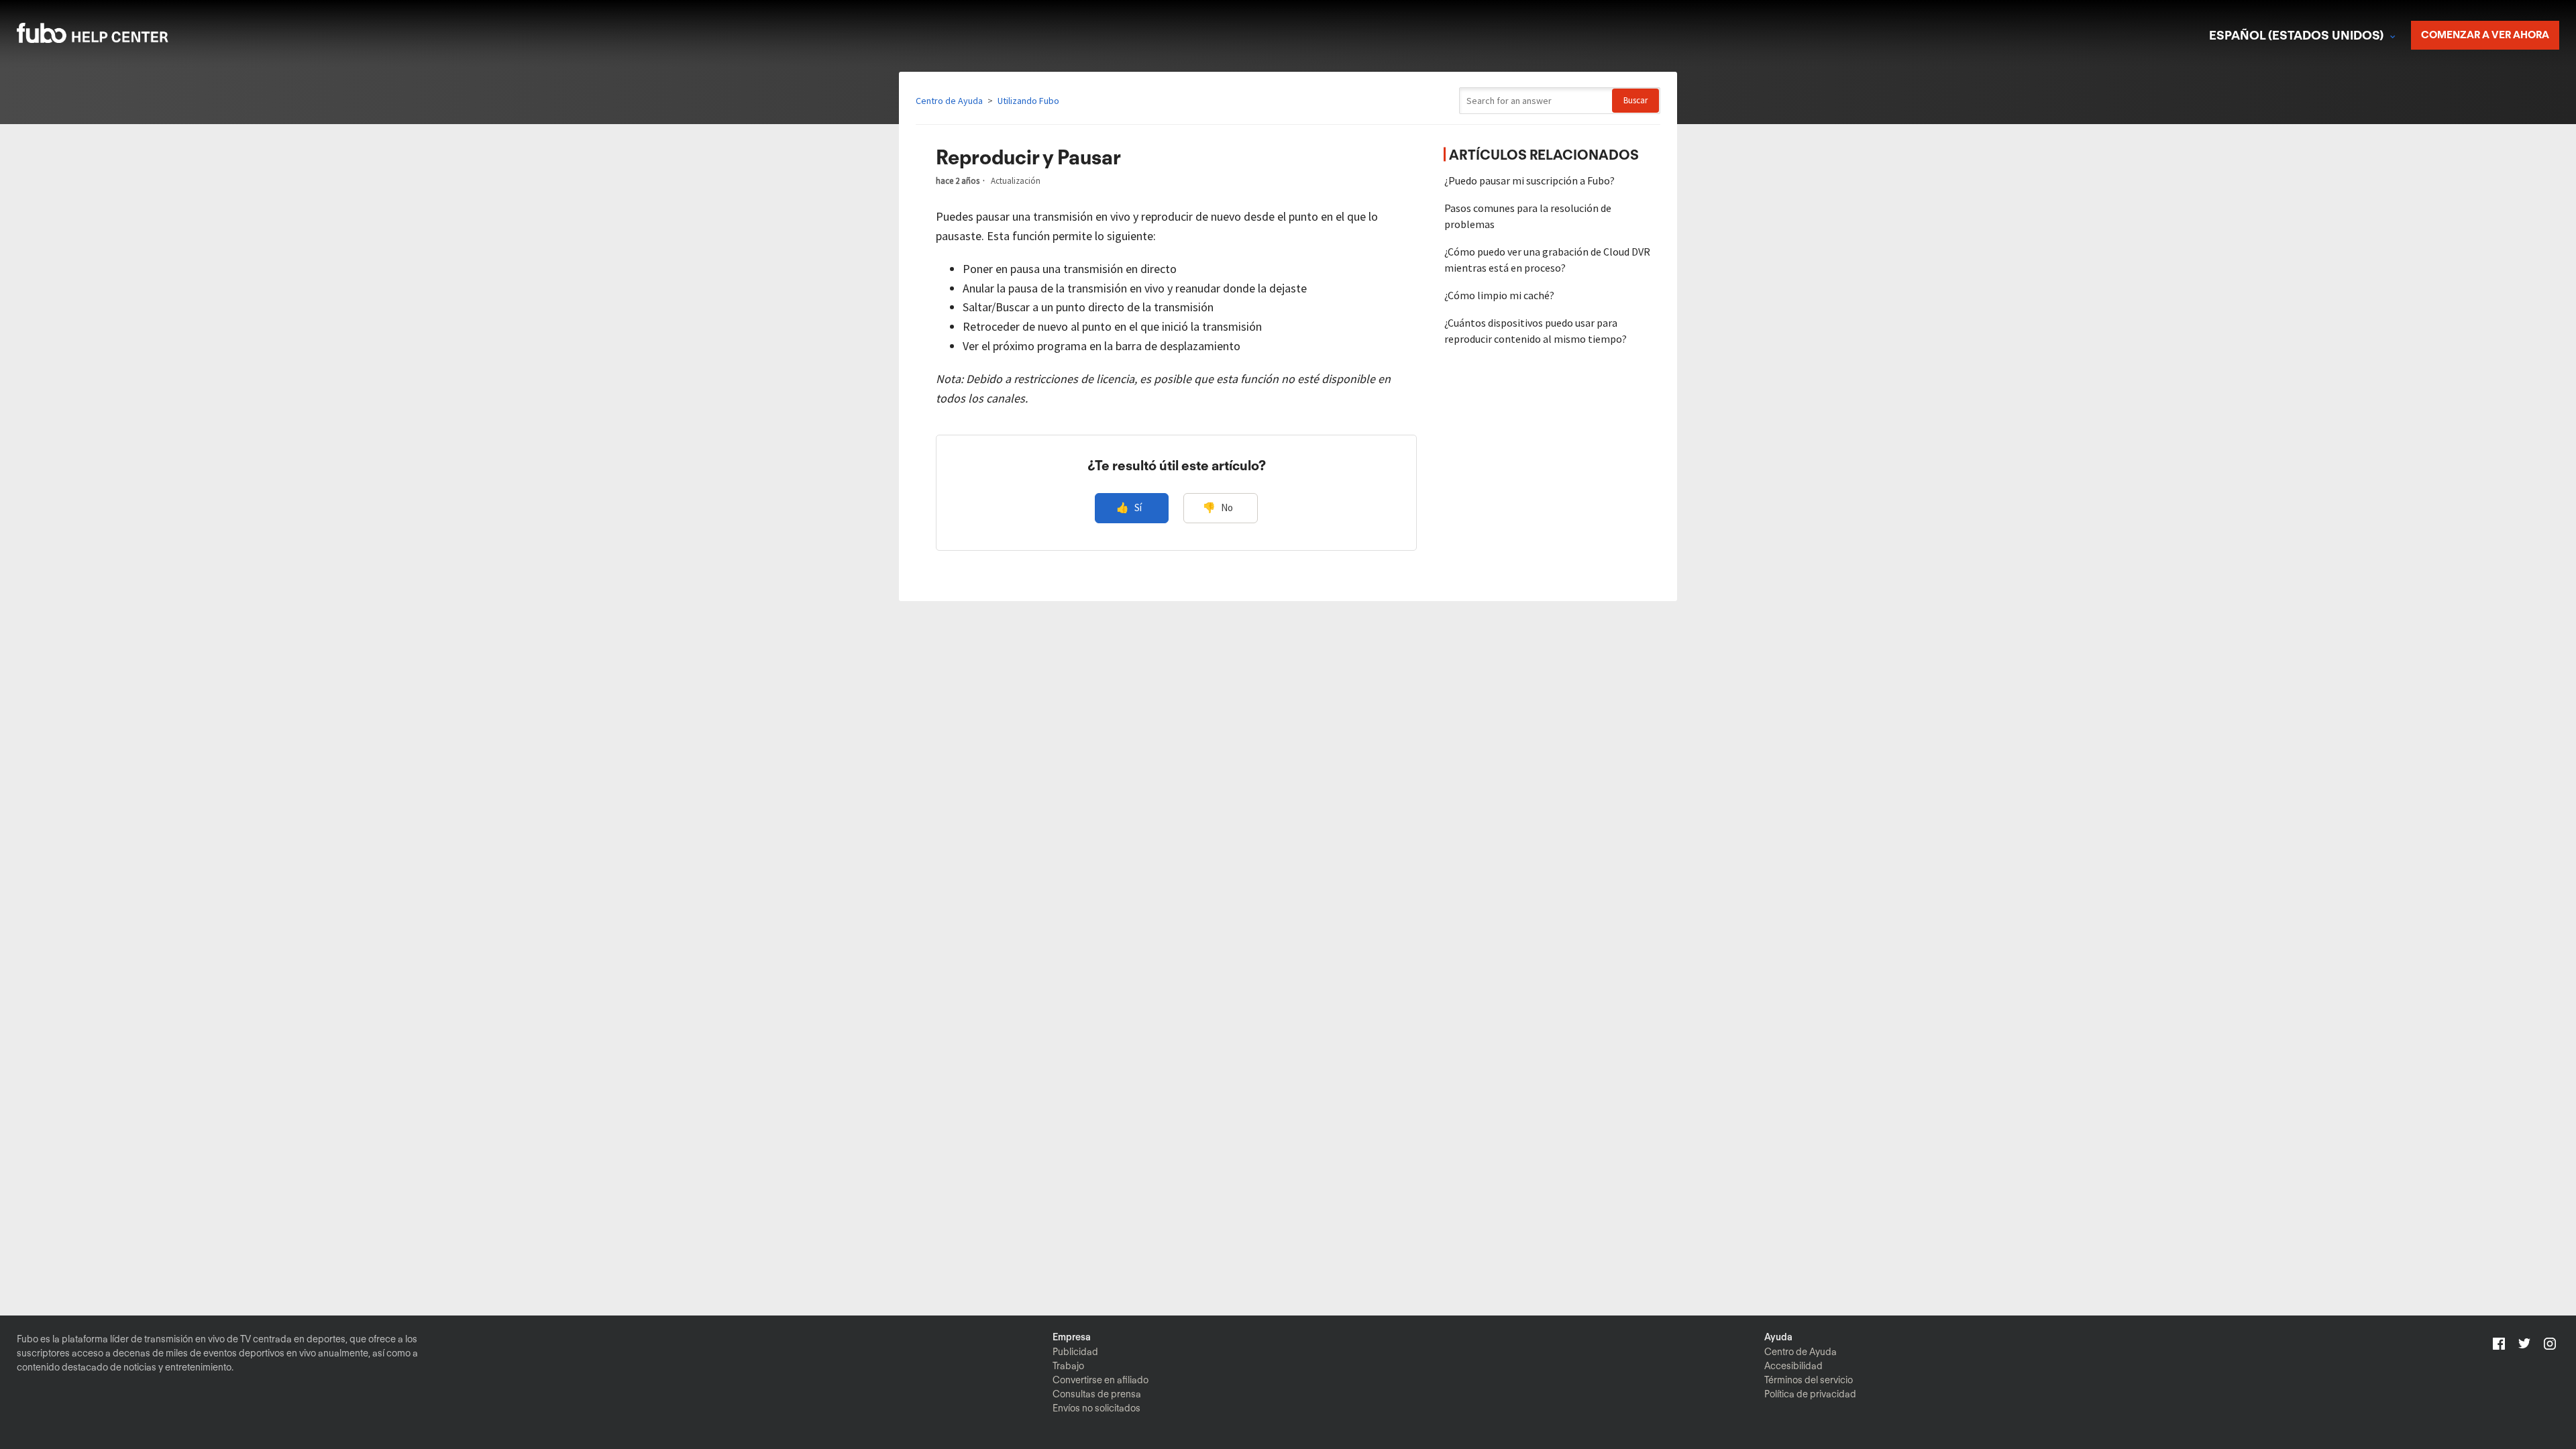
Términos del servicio (1809, 1380)
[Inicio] (110, 39)
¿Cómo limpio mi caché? (1499, 295)
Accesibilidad (1793, 1366)
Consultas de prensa (1097, 1394)
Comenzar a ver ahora (2485, 35)
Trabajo (1068, 1366)
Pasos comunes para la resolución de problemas (1528, 216)
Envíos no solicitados (1096, 1408)
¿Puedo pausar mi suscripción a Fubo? (1529, 180)
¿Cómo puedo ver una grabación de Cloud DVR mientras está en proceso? (1547, 260)
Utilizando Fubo (1028, 101)
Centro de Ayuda (949, 101)
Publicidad (1075, 1352)
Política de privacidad (1810, 1394)
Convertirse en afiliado (1101, 1380)
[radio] (1132, 508)
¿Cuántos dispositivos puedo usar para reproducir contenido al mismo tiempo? (1536, 331)
